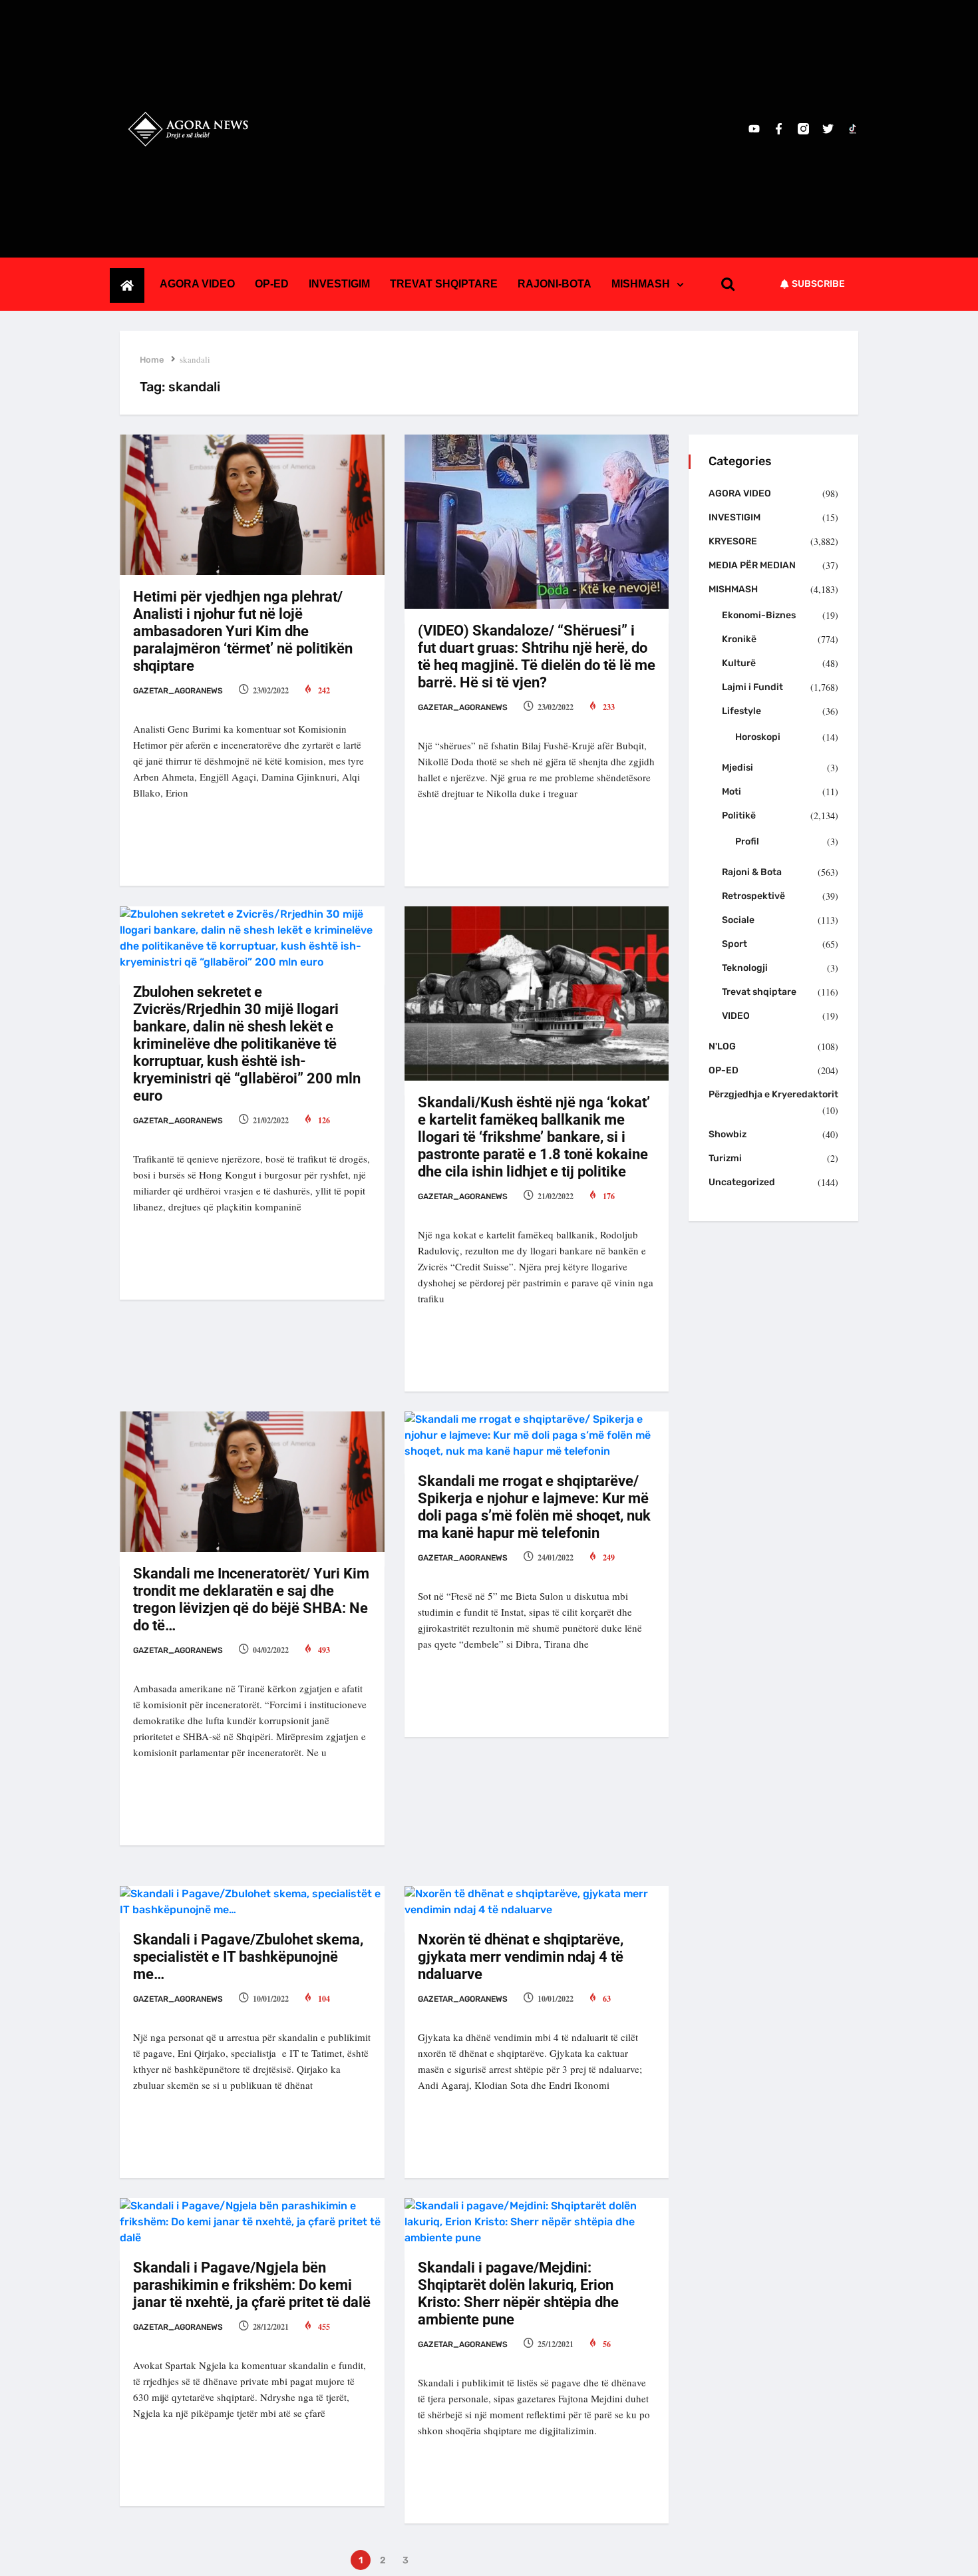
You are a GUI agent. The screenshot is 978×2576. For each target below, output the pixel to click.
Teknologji (745, 968)
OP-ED (272, 284)
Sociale (738, 920)
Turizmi (725, 1158)
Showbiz (728, 1134)
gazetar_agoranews (178, 691)
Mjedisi (737, 768)
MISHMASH (641, 284)
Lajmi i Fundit (752, 687)
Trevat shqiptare (759, 992)
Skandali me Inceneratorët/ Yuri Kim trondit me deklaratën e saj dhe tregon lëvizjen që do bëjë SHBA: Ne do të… (251, 1599)
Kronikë (739, 639)
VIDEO (736, 1016)
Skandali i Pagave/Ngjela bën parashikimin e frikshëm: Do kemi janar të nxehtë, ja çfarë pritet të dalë (252, 2285)
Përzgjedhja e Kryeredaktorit (773, 1094)
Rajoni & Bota (752, 872)
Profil (747, 841)
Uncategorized (742, 1182)
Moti (732, 792)
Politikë (739, 816)
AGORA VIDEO (197, 284)
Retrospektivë (753, 896)
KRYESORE (733, 541)
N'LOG (722, 1046)
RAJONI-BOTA (555, 284)
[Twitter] (828, 129)
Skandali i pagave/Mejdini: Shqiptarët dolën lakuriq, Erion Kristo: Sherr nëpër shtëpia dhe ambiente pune (518, 2294)
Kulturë (739, 663)
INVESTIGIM (339, 284)
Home (152, 360)
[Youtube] (754, 129)
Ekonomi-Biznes (759, 615)
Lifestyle (741, 711)
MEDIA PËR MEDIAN (752, 565)
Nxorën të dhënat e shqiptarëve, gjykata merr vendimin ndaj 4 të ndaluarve (521, 1957)
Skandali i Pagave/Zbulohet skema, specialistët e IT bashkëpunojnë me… (248, 1957)
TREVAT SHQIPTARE (444, 284)
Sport (734, 944)
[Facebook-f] (779, 129)
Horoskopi (758, 737)
